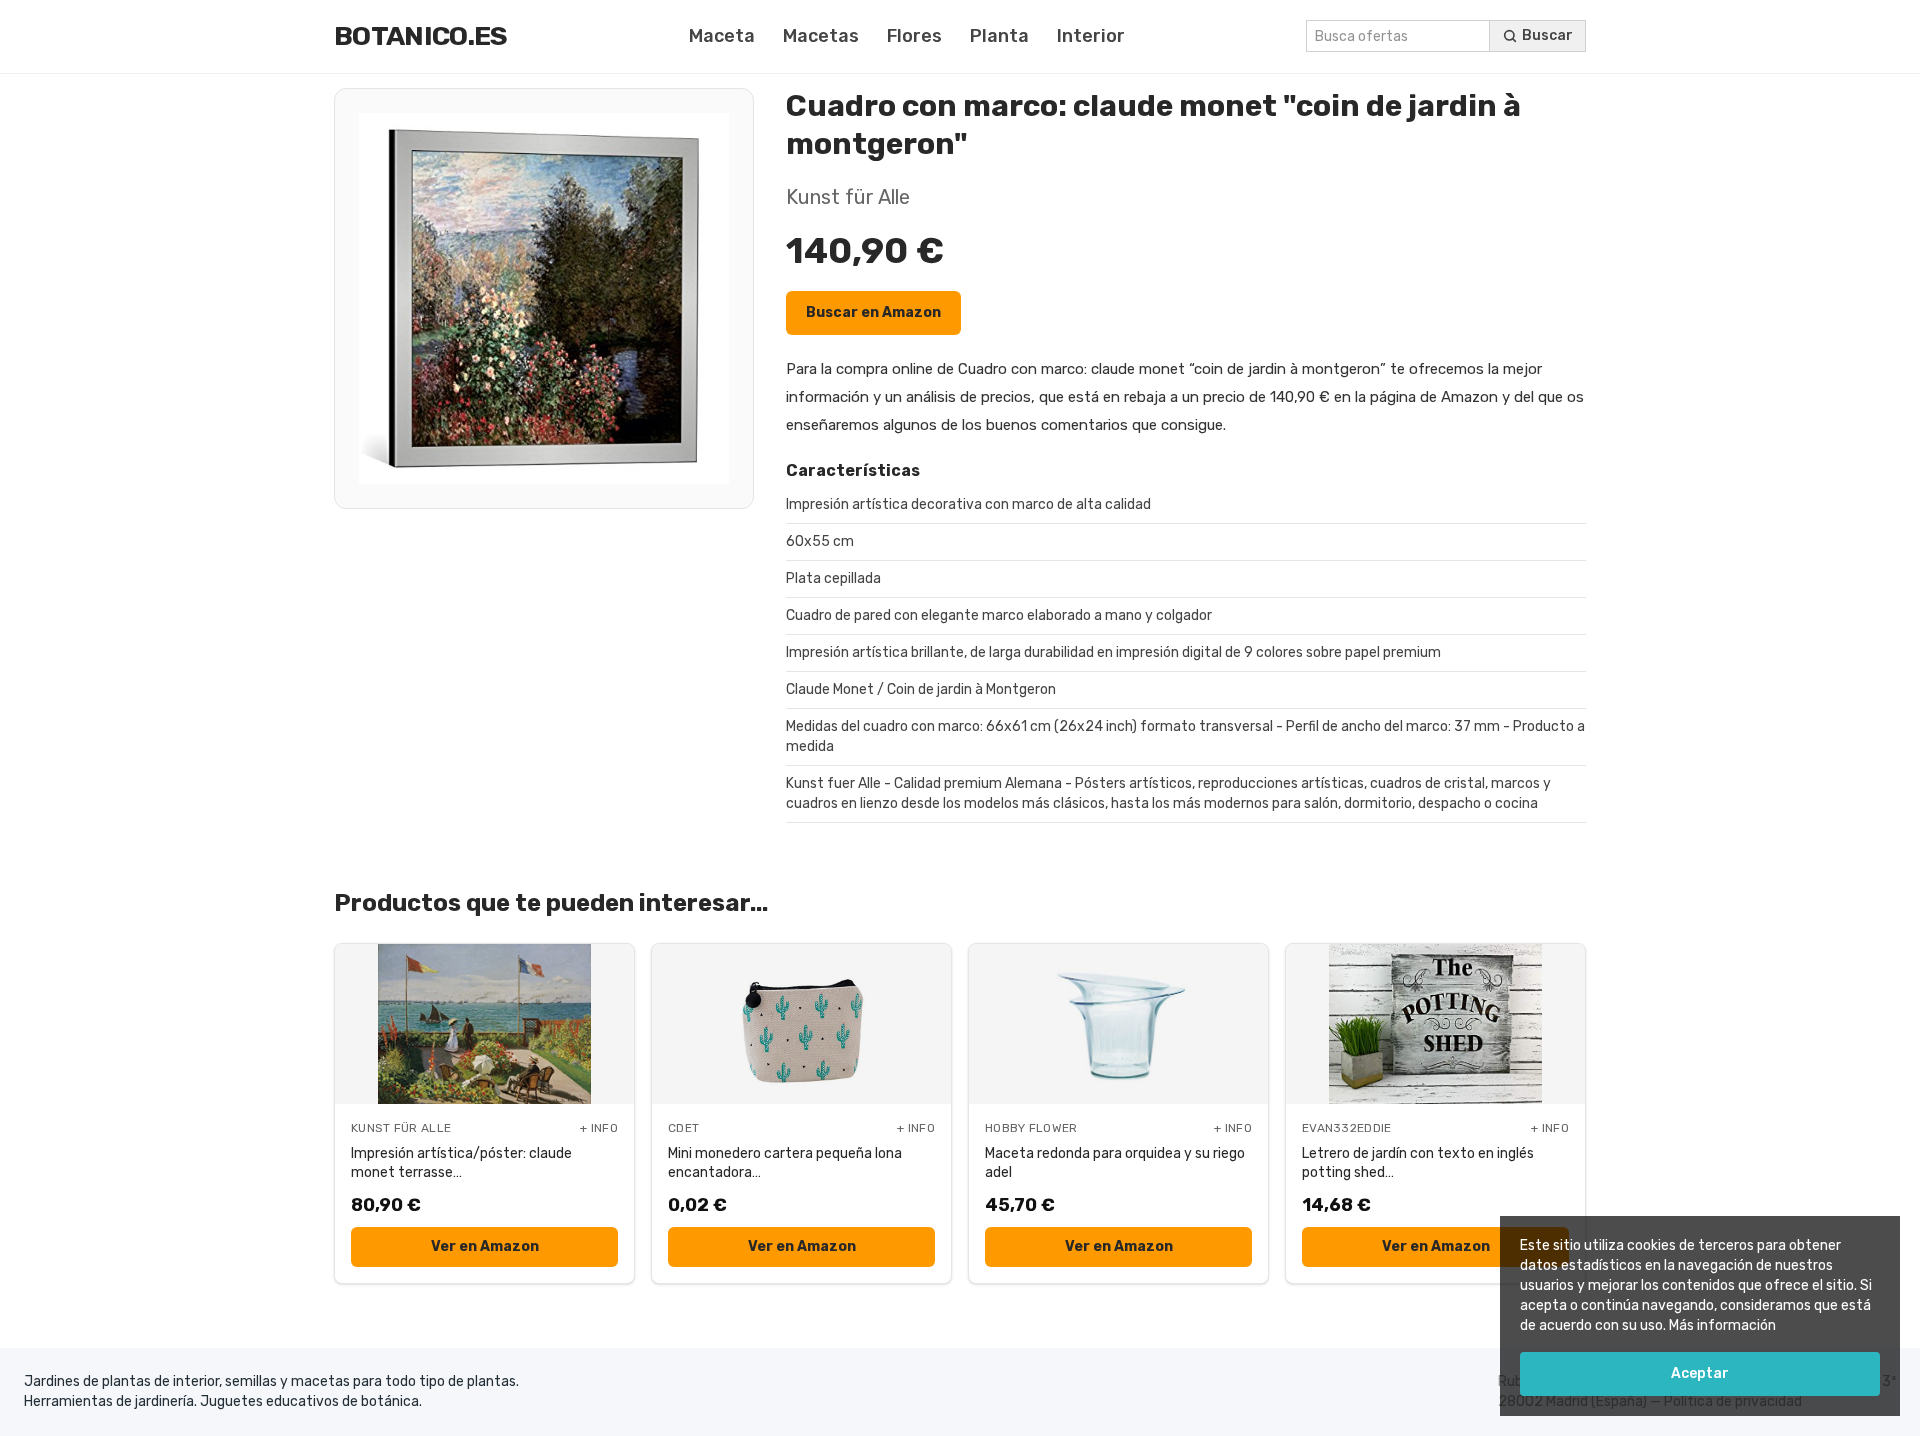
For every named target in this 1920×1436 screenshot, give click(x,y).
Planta (999, 36)
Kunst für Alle (848, 197)
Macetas (821, 36)
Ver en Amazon (485, 1246)
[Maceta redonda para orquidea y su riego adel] (1118, 1024)
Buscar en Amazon (873, 312)
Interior (1091, 36)
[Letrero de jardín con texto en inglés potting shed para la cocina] (1435, 1024)
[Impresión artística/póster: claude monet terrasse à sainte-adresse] (484, 1024)
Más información (1722, 1325)
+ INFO (599, 1128)
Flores (914, 36)
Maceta (722, 36)
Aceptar (1700, 1373)
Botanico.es (421, 36)
